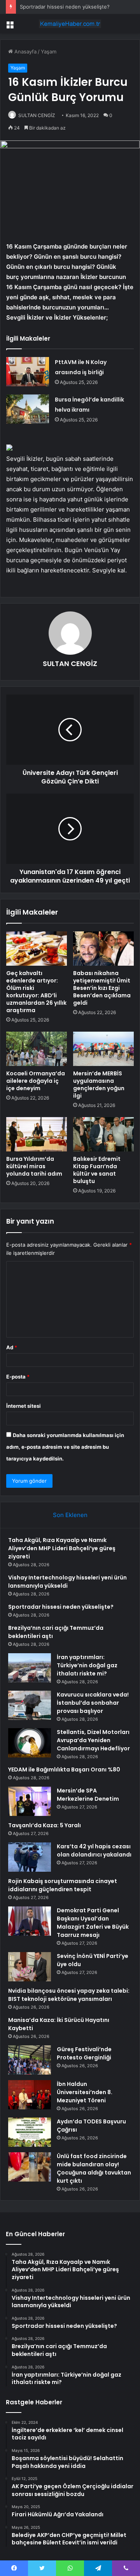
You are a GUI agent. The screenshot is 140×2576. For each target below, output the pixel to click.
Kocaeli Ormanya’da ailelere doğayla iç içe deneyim (36, 1081)
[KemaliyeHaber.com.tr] (70, 24)
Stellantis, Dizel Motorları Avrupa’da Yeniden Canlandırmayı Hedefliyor (93, 1740)
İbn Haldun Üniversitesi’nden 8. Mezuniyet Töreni (85, 2092)
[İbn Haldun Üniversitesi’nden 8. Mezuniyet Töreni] (30, 2095)
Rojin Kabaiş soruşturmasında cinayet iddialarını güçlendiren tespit (63, 1885)
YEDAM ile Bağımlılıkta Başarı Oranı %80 (64, 1769)
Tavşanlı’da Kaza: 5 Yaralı (45, 1825)
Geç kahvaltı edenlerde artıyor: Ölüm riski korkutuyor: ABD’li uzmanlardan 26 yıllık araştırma (36, 992)
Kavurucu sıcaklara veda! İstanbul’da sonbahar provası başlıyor (93, 1703)
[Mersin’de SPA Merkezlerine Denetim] (30, 1801)
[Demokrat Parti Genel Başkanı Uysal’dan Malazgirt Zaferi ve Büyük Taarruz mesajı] (30, 1921)
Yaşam (49, 52)
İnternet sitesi (24, 1406)
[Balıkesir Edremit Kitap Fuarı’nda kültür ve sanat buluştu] (103, 1134)
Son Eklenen (70, 1515)
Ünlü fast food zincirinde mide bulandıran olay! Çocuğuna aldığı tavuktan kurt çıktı (94, 2168)
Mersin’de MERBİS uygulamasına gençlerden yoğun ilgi (99, 1085)
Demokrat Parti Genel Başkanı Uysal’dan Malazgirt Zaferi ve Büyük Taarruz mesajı (93, 1923)
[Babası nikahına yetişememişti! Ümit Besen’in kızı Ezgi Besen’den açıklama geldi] (103, 949)
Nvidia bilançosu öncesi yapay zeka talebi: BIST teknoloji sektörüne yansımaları (69, 1995)
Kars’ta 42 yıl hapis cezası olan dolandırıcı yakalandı (94, 1850)
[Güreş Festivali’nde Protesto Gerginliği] (30, 2060)
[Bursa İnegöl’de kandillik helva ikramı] (28, 409)
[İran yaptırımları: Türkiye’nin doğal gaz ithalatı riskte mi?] (30, 1668)
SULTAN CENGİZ (37, 115)
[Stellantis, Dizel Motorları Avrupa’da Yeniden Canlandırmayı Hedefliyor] (30, 1743)
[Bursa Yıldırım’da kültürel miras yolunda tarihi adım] (37, 1134)
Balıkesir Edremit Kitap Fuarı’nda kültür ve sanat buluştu (97, 1170)
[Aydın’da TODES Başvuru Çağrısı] (30, 2132)
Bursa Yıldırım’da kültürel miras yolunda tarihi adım (34, 1166)
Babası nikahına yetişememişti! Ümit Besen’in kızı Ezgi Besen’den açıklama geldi (102, 988)
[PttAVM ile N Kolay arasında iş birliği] (28, 372)
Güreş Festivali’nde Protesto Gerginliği (84, 2053)
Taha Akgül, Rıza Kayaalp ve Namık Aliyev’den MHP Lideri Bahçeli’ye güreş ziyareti (62, 1548)
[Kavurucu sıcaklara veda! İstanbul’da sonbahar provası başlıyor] (30, 1705)
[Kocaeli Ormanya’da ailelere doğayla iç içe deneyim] (37, 1049)
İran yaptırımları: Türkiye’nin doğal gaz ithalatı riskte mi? (87, 1665)
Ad (12, 1347)
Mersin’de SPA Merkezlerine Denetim (88, 1795)
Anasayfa (25, 52)
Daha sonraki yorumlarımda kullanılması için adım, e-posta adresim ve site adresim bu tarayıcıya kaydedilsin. (65, 1447)
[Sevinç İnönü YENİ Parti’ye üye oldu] (30, 1967)
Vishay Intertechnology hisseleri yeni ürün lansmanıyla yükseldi (67, 1582)
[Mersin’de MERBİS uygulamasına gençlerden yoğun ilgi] (103, 1049)
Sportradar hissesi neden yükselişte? (65, 7)
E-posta (18, 1377)
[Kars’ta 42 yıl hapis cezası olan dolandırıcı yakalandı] (30, 1857)
